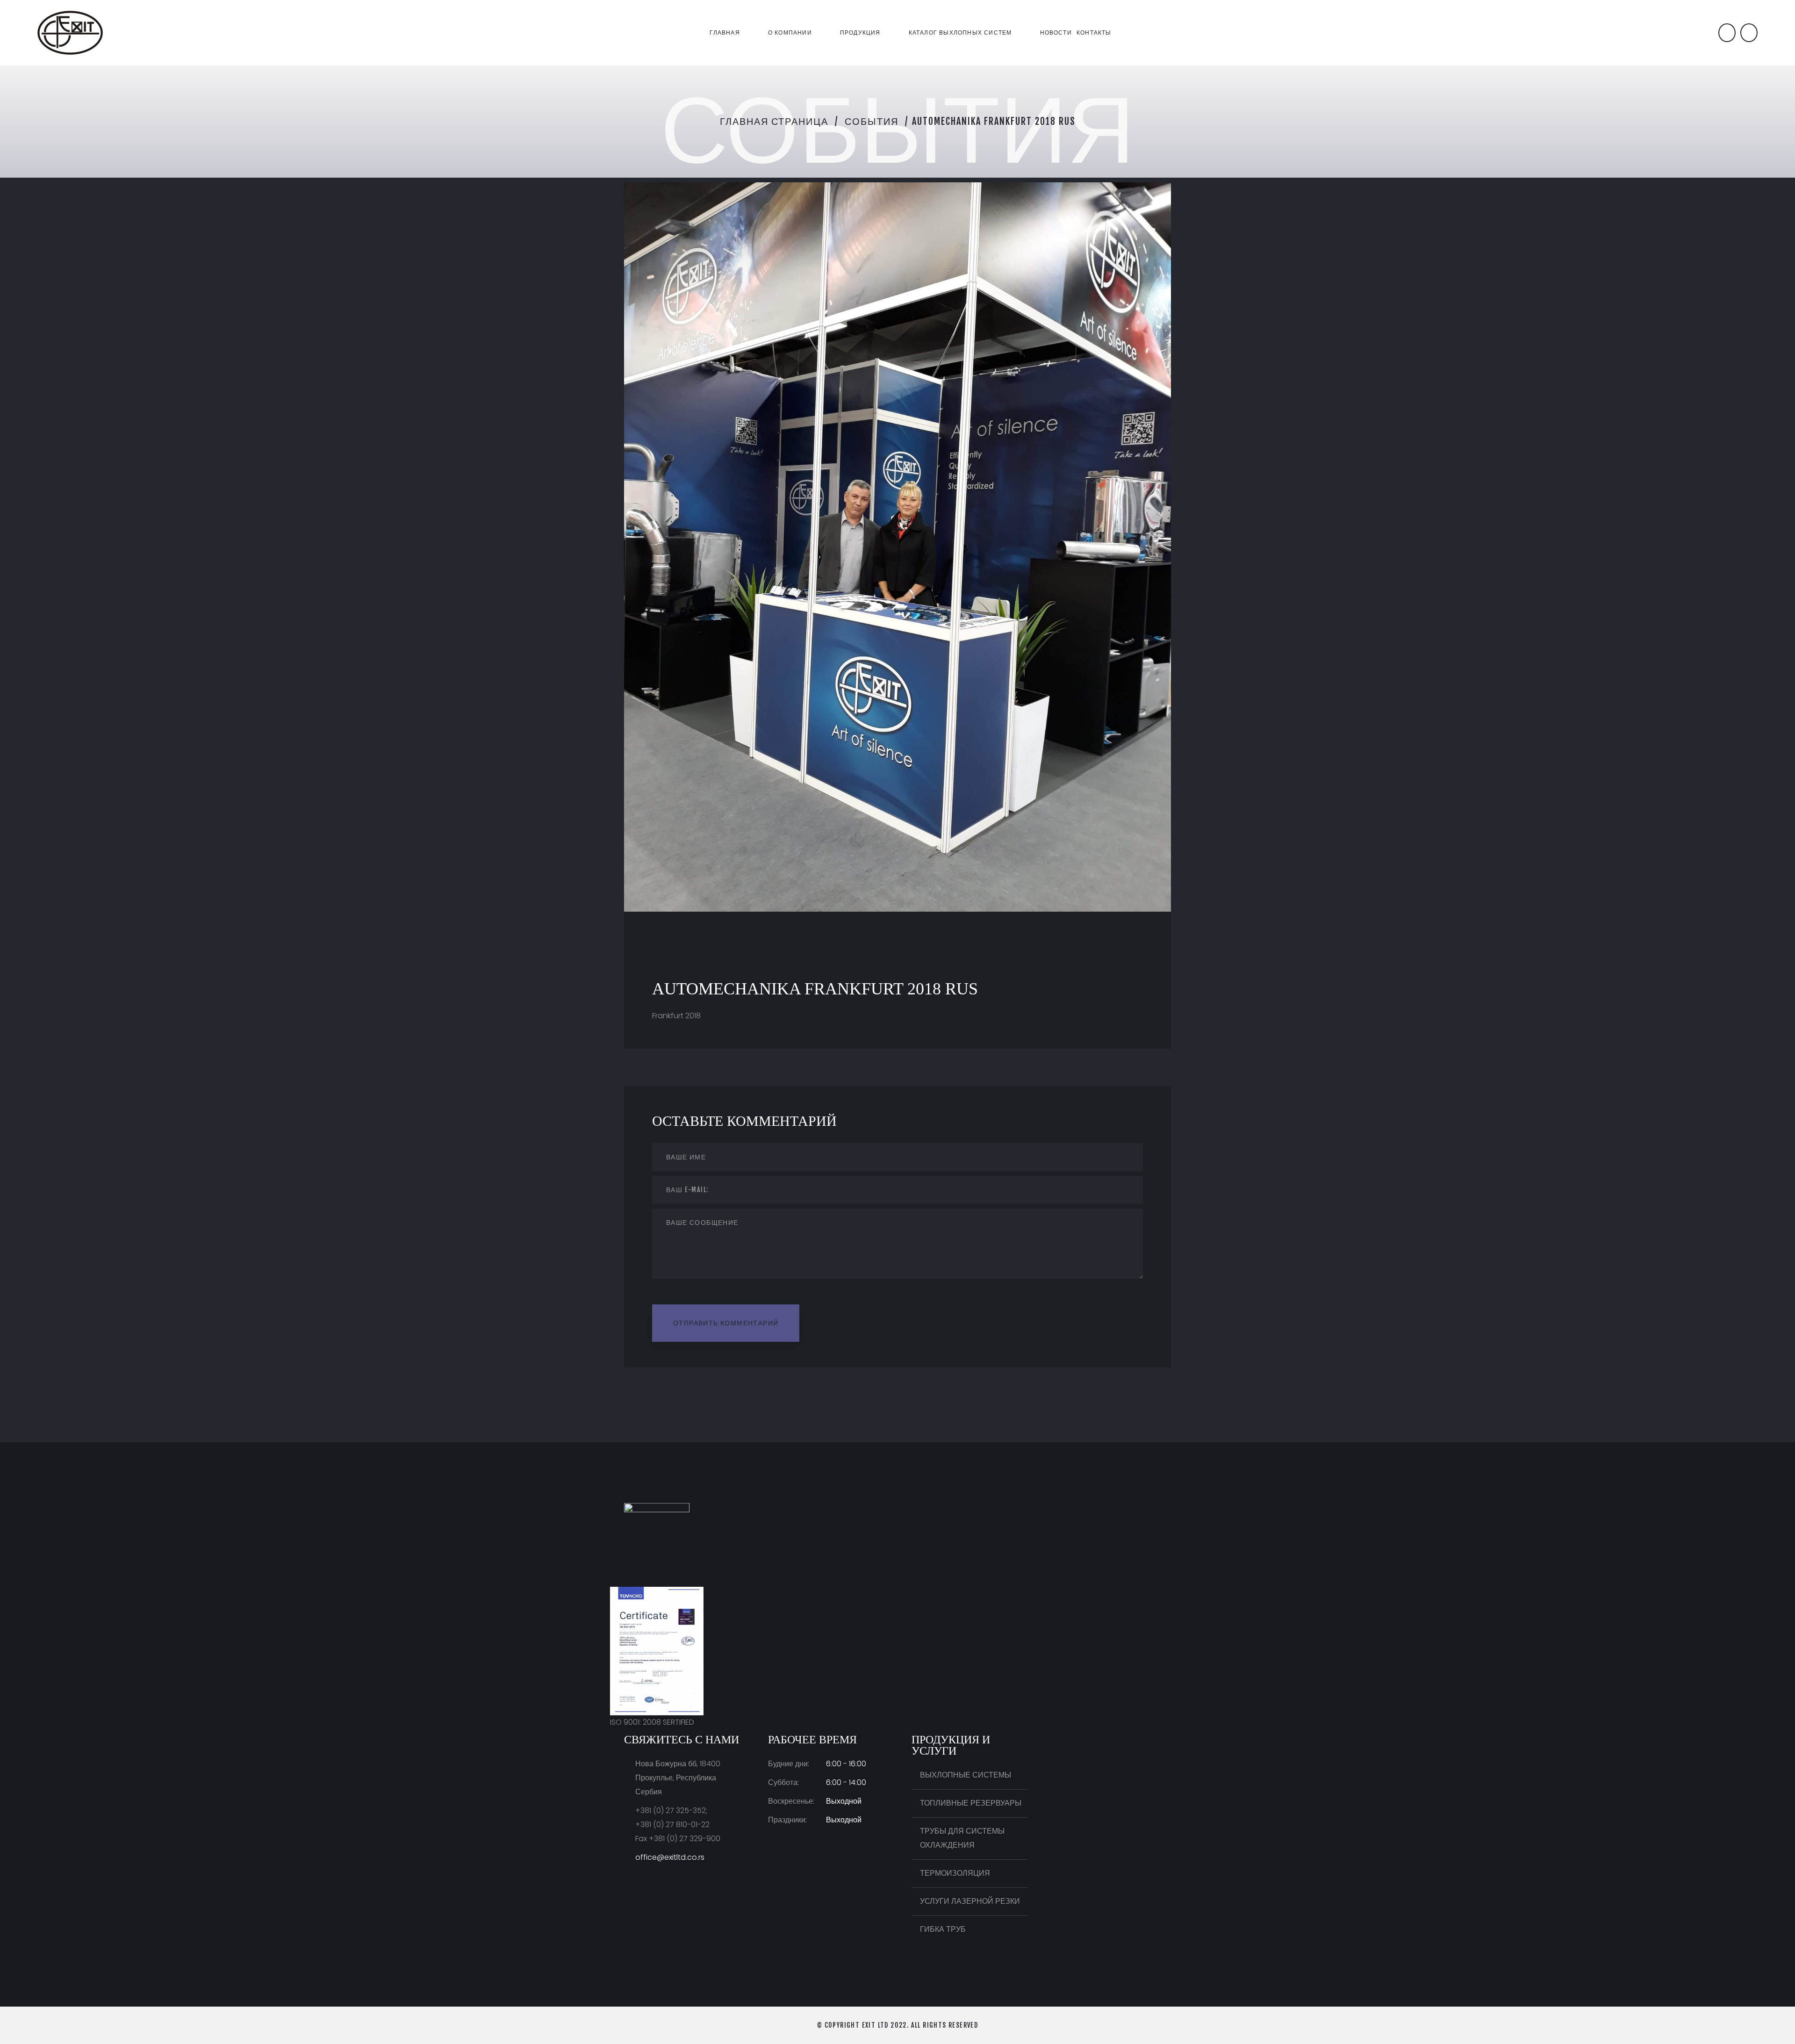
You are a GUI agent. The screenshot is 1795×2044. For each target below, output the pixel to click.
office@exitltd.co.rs (670, 1857)
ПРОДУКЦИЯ (860, 32)
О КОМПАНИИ (790, 32)
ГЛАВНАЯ (725, 32)
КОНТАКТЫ (1094, 32)
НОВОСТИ (1056, 32)
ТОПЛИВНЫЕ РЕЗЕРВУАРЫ (971, 1803)
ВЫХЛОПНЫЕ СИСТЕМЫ (966, 1775)
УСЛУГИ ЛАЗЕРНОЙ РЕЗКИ (970, 1901)
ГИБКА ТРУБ (943, 1929)
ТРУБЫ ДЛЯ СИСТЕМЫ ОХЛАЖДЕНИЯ (962, 1838)
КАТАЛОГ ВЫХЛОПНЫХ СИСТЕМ (960, 32)
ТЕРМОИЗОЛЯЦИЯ (955, 1873)
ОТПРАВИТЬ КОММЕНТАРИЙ (726, 1323)
